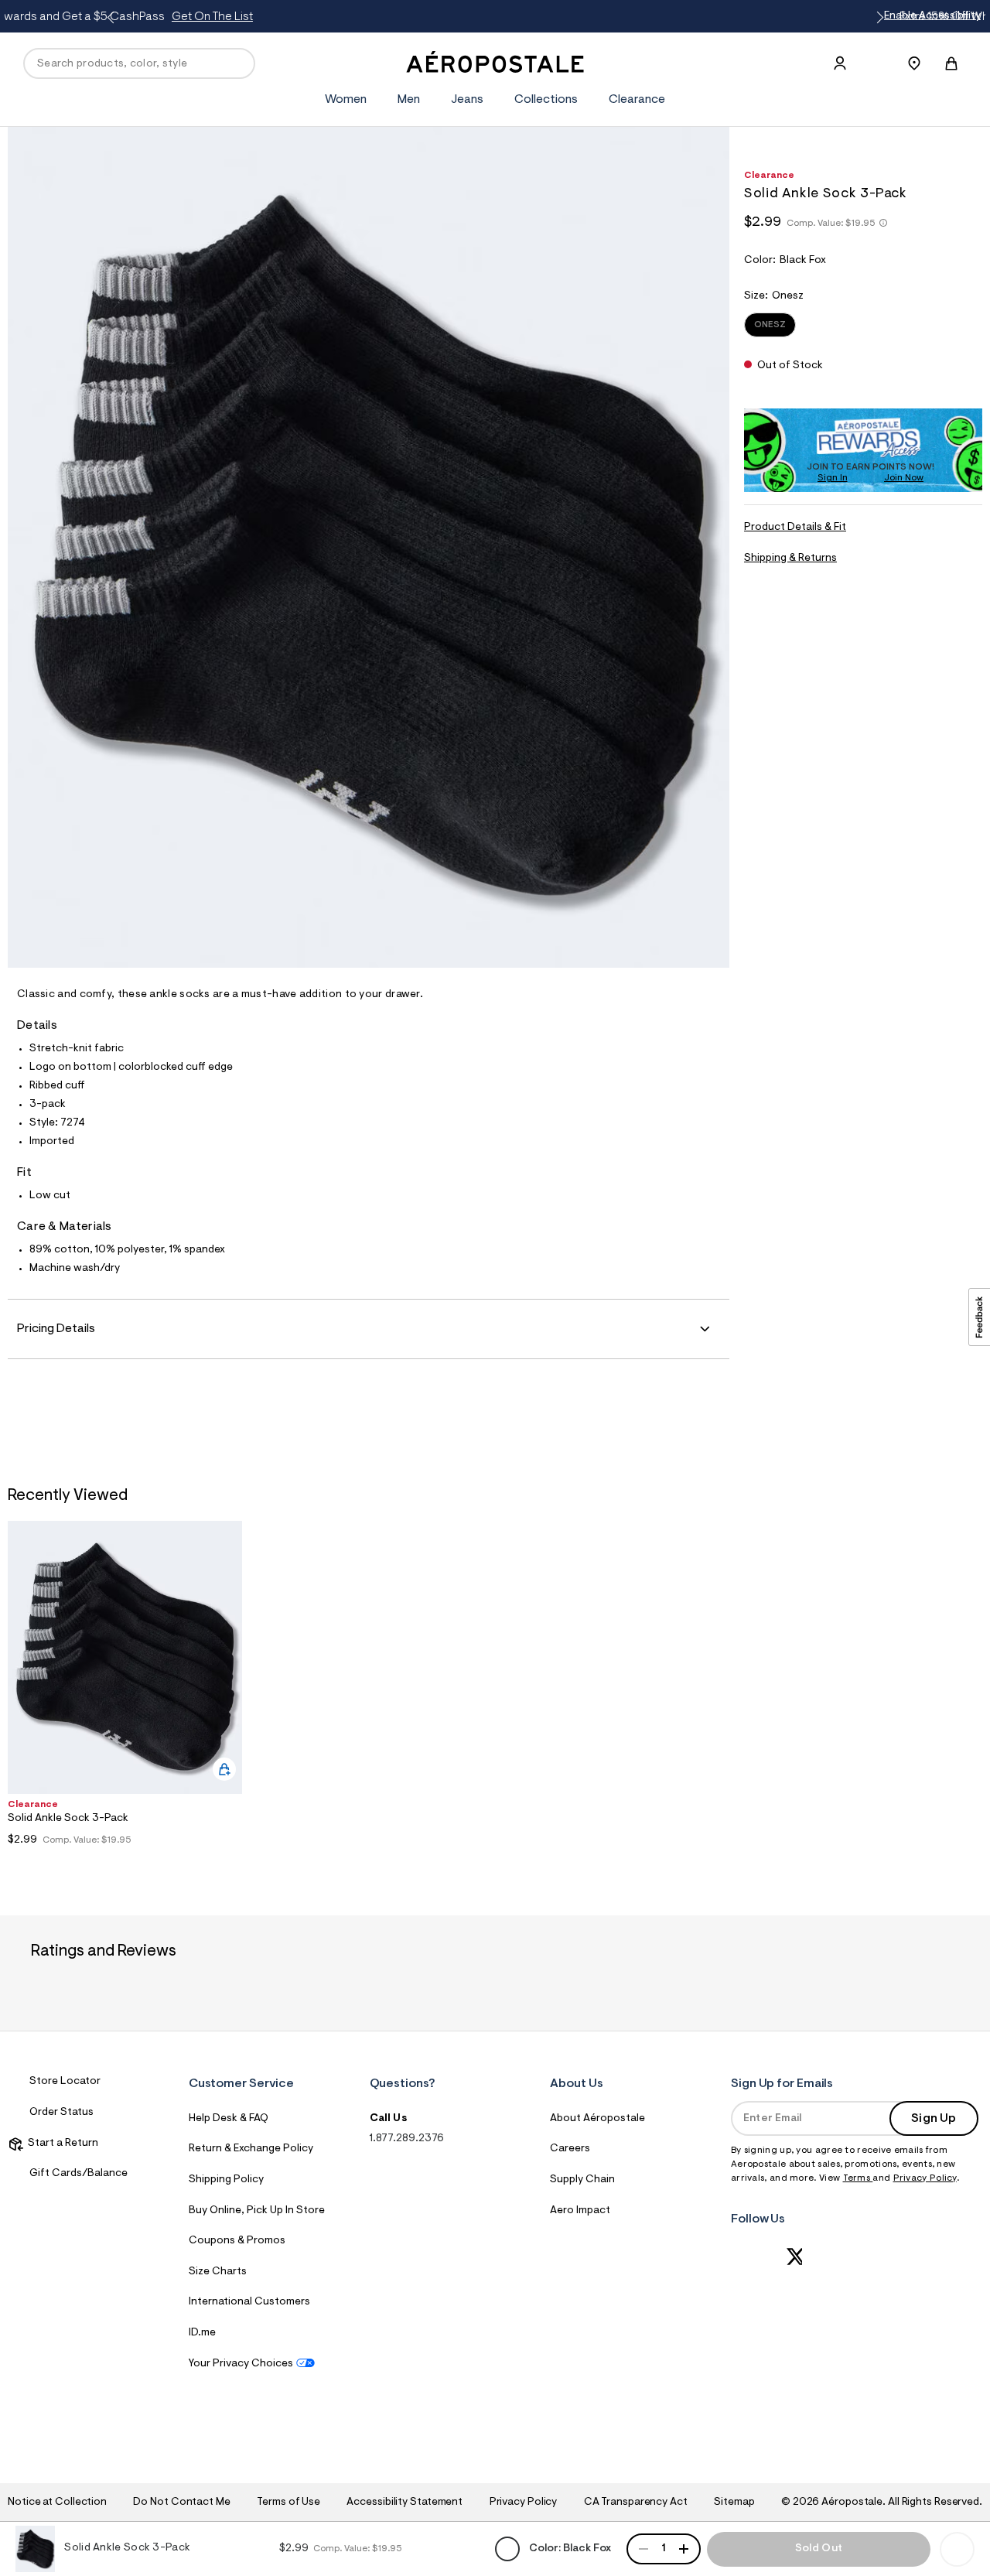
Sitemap (734, 2503)
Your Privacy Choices (241, 2364)
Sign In (833, 479)
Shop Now (648, 17)
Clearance (637, 100)
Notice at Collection (57, 2503)
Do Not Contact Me (181, 2503)
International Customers (249, 2302)
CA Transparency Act (636, 2503)
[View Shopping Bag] (951, 63)
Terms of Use (288, 2503)
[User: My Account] (840, 63)
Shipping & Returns (790, 559)
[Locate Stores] (914, 63)
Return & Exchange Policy (251, 2149)
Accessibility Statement (405, 2503)
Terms (858, 2178)
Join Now (904, 479)
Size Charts (218, 2272)
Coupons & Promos (237, 2241)
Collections (546, 100)
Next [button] (877, 18)
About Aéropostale (597, 2119)
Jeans (467, 100)
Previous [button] (113, 18)
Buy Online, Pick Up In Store (257, 2211)
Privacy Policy (925, 2178)
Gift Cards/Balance (79, 2174)
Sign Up (934, 2119)
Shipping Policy (226, 2180)
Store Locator (65, 2082)
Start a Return (61, 2144)
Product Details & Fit (795, 528)
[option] (125, 1687)
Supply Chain (582, 2180)
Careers (570, 2149)
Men (409, 100)
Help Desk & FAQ (229, 2119)
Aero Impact (580, 2211)
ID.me (202, 2333)
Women (346, 100)
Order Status (61, 2113)
